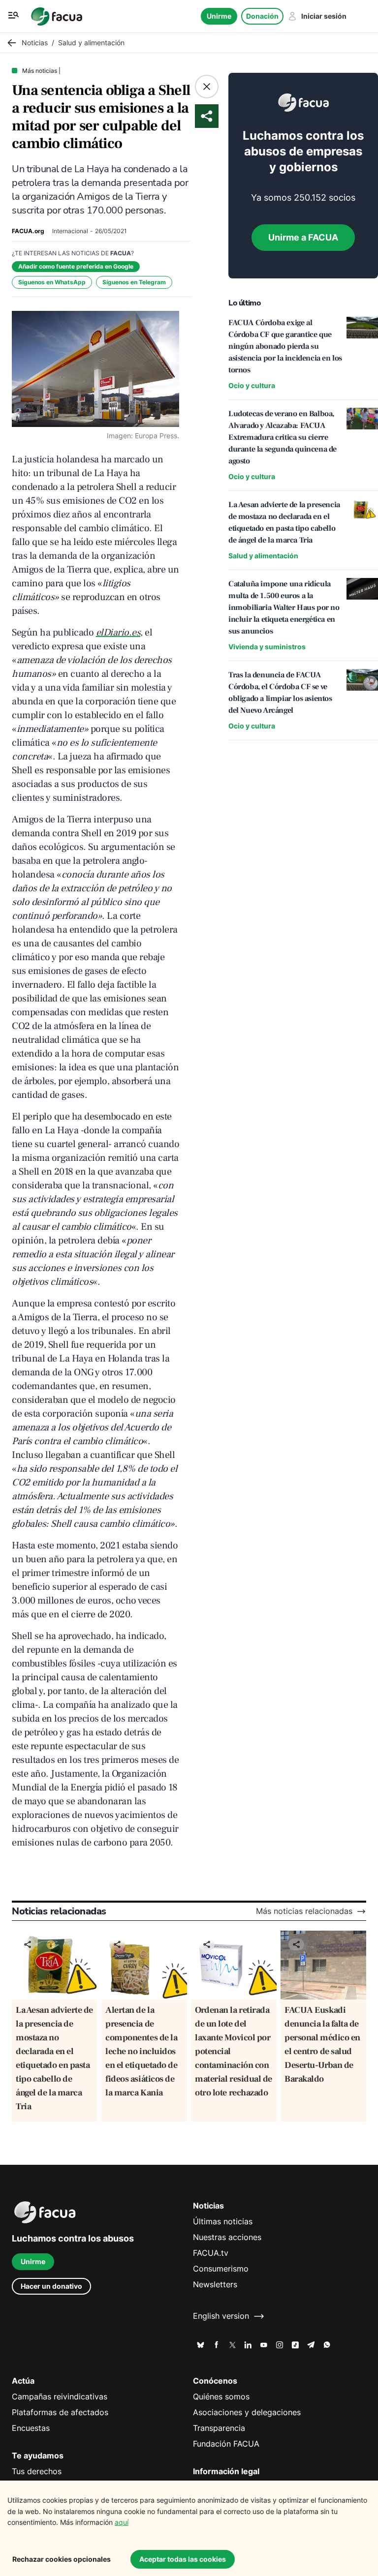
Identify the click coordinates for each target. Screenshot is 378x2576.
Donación (262, 16)
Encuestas (31, 2428)
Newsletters (215, 2285)
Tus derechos (37, 2471)
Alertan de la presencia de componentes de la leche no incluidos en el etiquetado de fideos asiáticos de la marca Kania (141, 2051)
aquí (122, 2522)
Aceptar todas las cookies (183, 2559)
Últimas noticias (223, 2222)
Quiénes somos (221, 2397)
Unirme (219, 16)
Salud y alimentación (263, 556)
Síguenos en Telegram (134, 282)
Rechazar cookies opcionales (62, 2559)
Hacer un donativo (51, 2286)
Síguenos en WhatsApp (52, 282)
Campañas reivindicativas (60, 2397)
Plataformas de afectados (60, 2412)
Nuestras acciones (227, 2237)
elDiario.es (118, 633)
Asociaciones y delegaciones (247, 2412)
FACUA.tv (211, 2253)
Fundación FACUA (226, 2444)
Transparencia (219, 2428)
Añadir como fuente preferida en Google (76, 266)
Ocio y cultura (252, 385)
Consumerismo (221, 2269)
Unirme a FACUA (303, 237)
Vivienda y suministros (267, 647)
